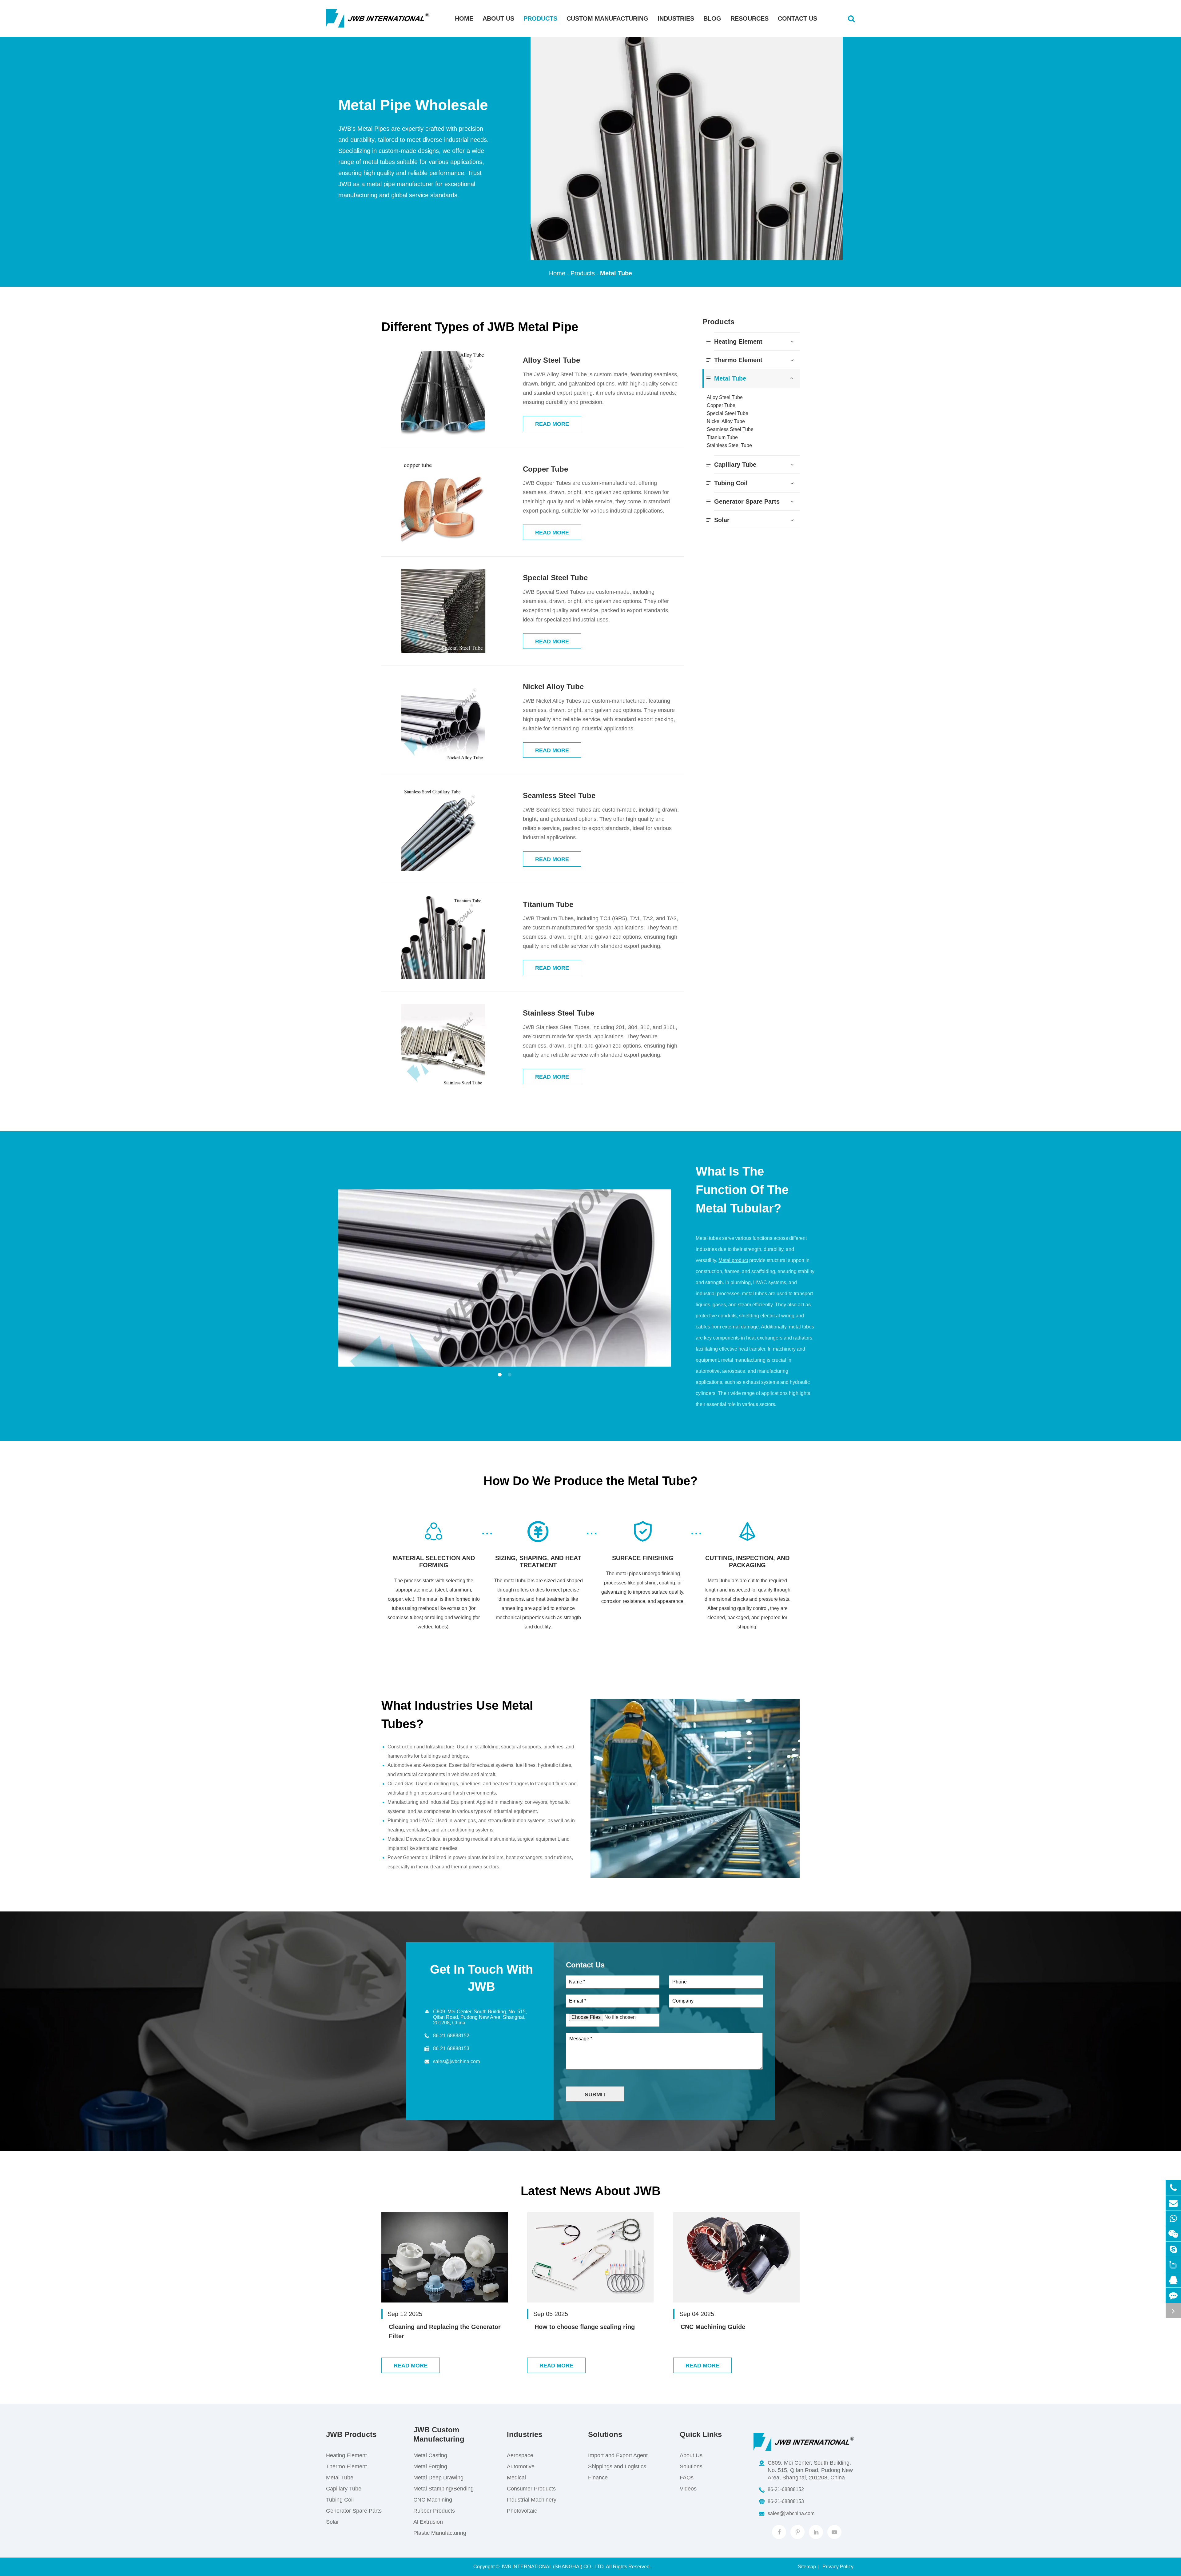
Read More (552, 424)
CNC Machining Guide (713, 2327)
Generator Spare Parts (747, 501)
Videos (688, 2489)
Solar (722, 520)
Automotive (521, 2466)
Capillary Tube (735, 465)
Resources (750, 18)
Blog (712, 18)
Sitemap (807, 2567)
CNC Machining (433, 2500)
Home (464, 18)
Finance (598, 2478)
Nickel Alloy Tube (553, 687)
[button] (500, 1375)
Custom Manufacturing (607, 18)
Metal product (733, 1260)
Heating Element (738, 341)
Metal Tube (616, 273)
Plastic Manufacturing (440, 2533)
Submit (595, 2095)
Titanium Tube (548, 904)
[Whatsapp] (1173, 2218)
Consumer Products (531, 2489)
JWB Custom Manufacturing (439, 2434)
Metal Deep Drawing (438, 2478)
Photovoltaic (522, 2511)
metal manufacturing (743, 1360)
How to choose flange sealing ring (585, 2327)
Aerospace (520, 2455)
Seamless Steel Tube (559, 795)
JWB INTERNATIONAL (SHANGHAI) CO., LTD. (553, 2567)
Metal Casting (430, 2455)
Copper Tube (545, 469)
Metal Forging (430, 2466)
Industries (676, 18)
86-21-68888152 (451, 2036)
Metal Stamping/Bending (443, 2489)
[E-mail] (1173, 2203)
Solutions (605, 2434)
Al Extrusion (428, 2522)
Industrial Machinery (532, 2500)
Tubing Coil (731, 483)
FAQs (687, 2478)
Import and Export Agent (618, 2455)
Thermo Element (738, 360)
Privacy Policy (838, 2567)
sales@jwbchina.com (456, 2061)
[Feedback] (1173, 2295)
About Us (498, 18)
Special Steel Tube (555, 578)
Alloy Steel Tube (551, 360)
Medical (516, 2478)
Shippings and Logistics (617, 2466)
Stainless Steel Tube (559, 1013)
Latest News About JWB (591, 2191)
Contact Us (797, 18)
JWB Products (351, 2434)
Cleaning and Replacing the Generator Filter (445, 2331)
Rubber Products (434, 2511)
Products (540, 18)
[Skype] (1173, 2249)
